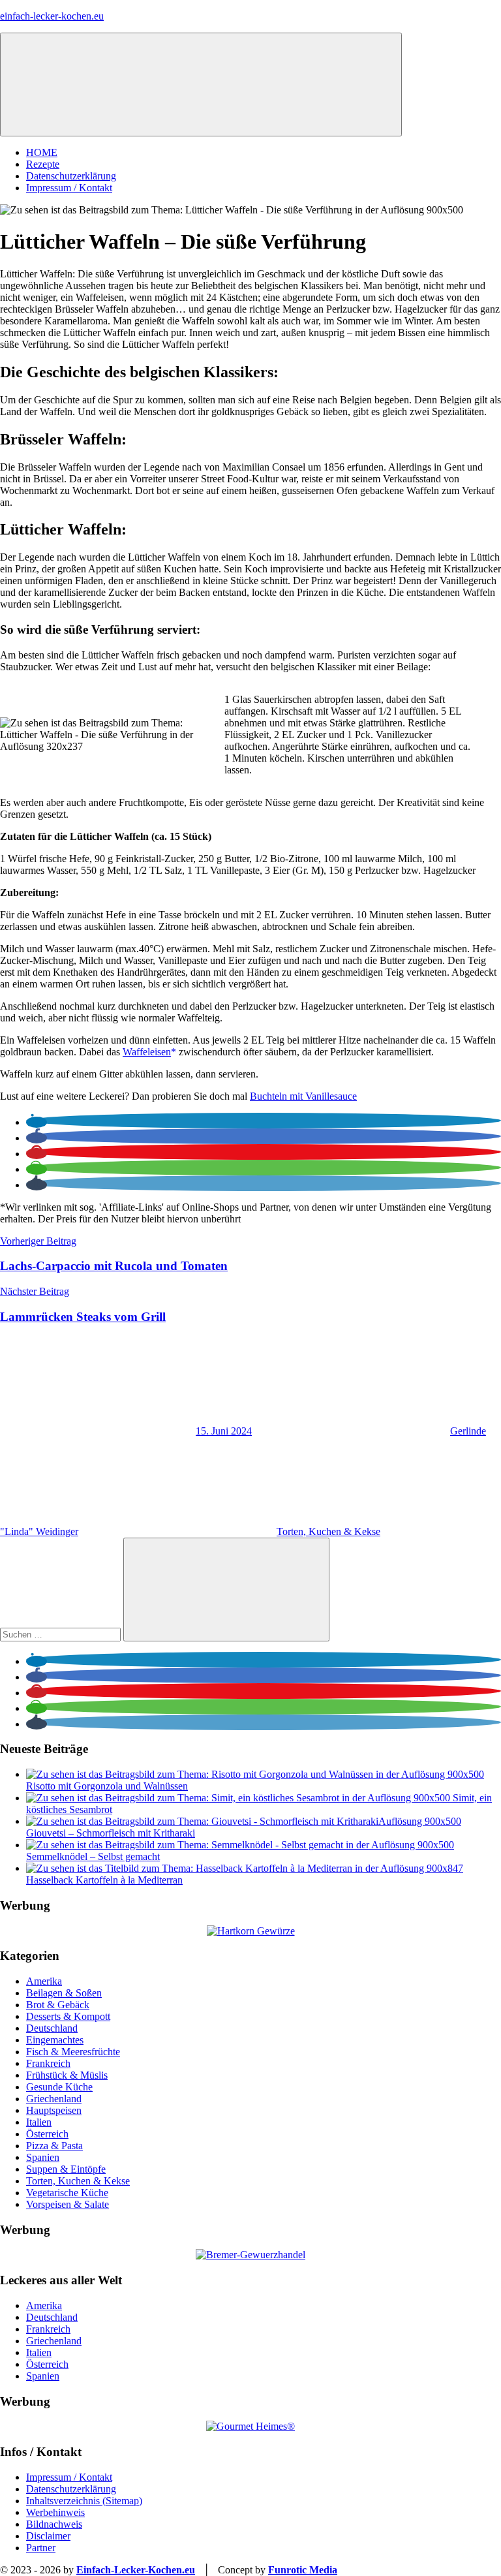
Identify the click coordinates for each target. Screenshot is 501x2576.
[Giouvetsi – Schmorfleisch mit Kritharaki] (244, 1821)
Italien (39, 2122)
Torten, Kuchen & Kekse (328, 1531)
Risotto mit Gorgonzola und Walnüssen (107, 1786)
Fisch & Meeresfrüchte (73, 2052)
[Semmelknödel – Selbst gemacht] (240, 1845)
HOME (42, 152)
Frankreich (48, 2063)
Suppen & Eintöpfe (66, 2169)
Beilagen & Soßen (64, 1993)
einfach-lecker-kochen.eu (52, 16)
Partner (41, 2548)
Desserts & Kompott (68, 2016)
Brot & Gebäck (58, 2005)
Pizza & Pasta (54, 2146)
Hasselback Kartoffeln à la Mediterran (104, 1880)
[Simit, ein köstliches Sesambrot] (239, 1798)
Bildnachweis (54, 2524)
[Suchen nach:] (62, 1634)
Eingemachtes (55, 2040)
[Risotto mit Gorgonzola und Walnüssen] (255, 1774)
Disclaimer (48, 2536)
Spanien (43, 2157)
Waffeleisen (147, 1052)
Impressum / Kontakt (69, 188)
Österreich (47, 2134)
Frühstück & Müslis (67, 2075)
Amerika (44, 1981)
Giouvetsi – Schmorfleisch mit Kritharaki (111, 1833)
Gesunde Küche (59, 2087)
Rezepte (43, 164)
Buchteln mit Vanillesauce (303, 1096)
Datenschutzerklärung (71, 176)
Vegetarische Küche (67, 2193)
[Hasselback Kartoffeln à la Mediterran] (245, 1868)
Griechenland (54, 2099)
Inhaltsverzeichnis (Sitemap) (84, 2501)
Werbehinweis (55, 2512)
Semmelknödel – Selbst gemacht (93, 1856)
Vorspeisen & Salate (68, 2204)
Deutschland (52, 2028)
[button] (37, 1122)
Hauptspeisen (54, 2110)
